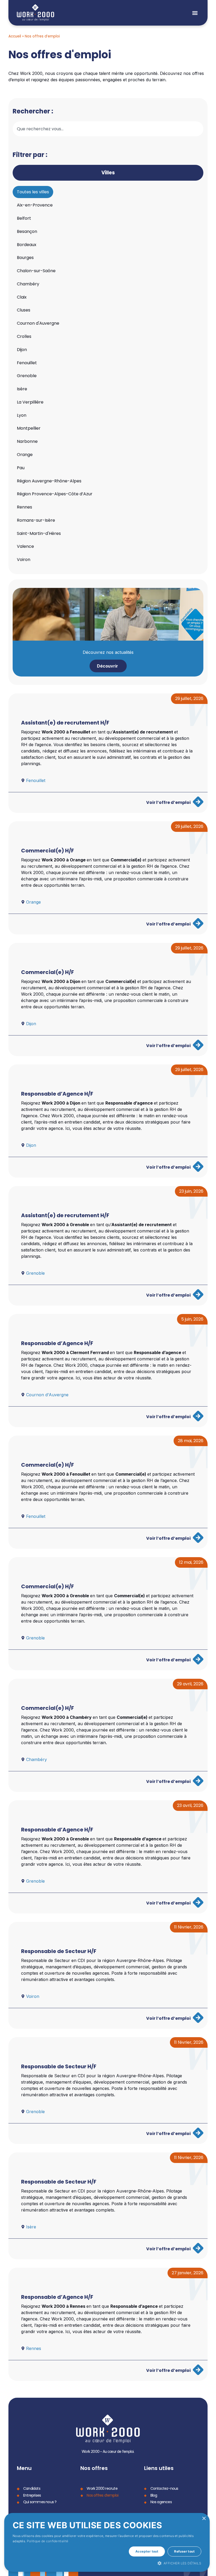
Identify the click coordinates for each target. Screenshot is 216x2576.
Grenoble (27, 376)
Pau (21, 468)
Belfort (24, 218)
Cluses (24, 310)
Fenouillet (27, 363)
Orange (25, 455)
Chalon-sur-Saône (36, 271)
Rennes (24, 507)
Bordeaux (27, 245)
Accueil (15, 36)
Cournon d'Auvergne (38, 323)
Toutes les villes (33, 192)
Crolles (24, 336)
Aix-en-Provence (35, 205)
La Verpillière (30, 402)
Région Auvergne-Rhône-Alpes (49, 481)
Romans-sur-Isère (36, 520)
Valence (25, 546)
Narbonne (27, 441)
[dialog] (107, 2542)
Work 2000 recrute (102, 2488)
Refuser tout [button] (184, 2551)
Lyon (22, 415)
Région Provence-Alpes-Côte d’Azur (55, 494)
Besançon (27, 231)
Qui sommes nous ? (40, 2502)
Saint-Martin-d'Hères (39, 533)
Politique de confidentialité (48, 2541)
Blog (154, 2495)
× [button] (204, 2519)
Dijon (22, 350)
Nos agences (161, 2502)
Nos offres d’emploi (102, 2495)
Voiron (24, 560)
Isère (22, 389)
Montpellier (29, 428)
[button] (195, 13)
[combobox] (108, 129)
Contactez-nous (164, 2488)
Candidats (32, 2488)
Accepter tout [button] (147, 2551)
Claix (22, 297)
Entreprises (32, 2495)
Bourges (25, 258)
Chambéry (28, 284)
